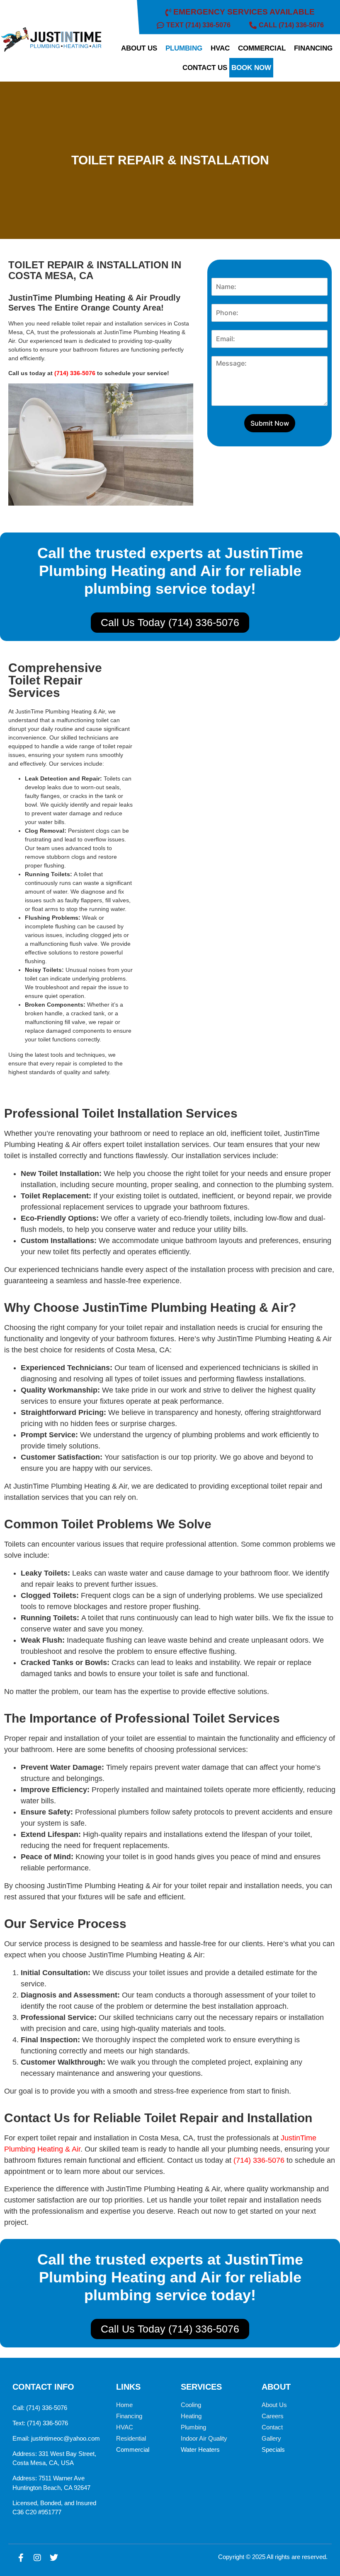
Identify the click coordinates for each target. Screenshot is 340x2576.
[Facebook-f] (21, 2558)
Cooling (191, 2405)
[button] (141, 48)
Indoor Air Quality (204, 2438)
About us (139, 48)
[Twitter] (54, 2558)
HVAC (220, 48)
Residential (131, 2438)
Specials (273, 2449)
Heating (191, 2416)
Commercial (262, 48)
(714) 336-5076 (75, 373)
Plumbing (184, 48)
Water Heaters (200, 2449)
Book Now (251, 68)
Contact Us (205, 68)
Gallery (271, 2438)
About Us (274, 2405)
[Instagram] (37, 2558)
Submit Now (270, 423)
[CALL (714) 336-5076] (288, 25)
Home (124, 2405)
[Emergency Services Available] (241, 12)
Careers (273, 2416)
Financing (313, 48)
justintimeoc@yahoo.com (66, 2438)
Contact (272, 2427)
